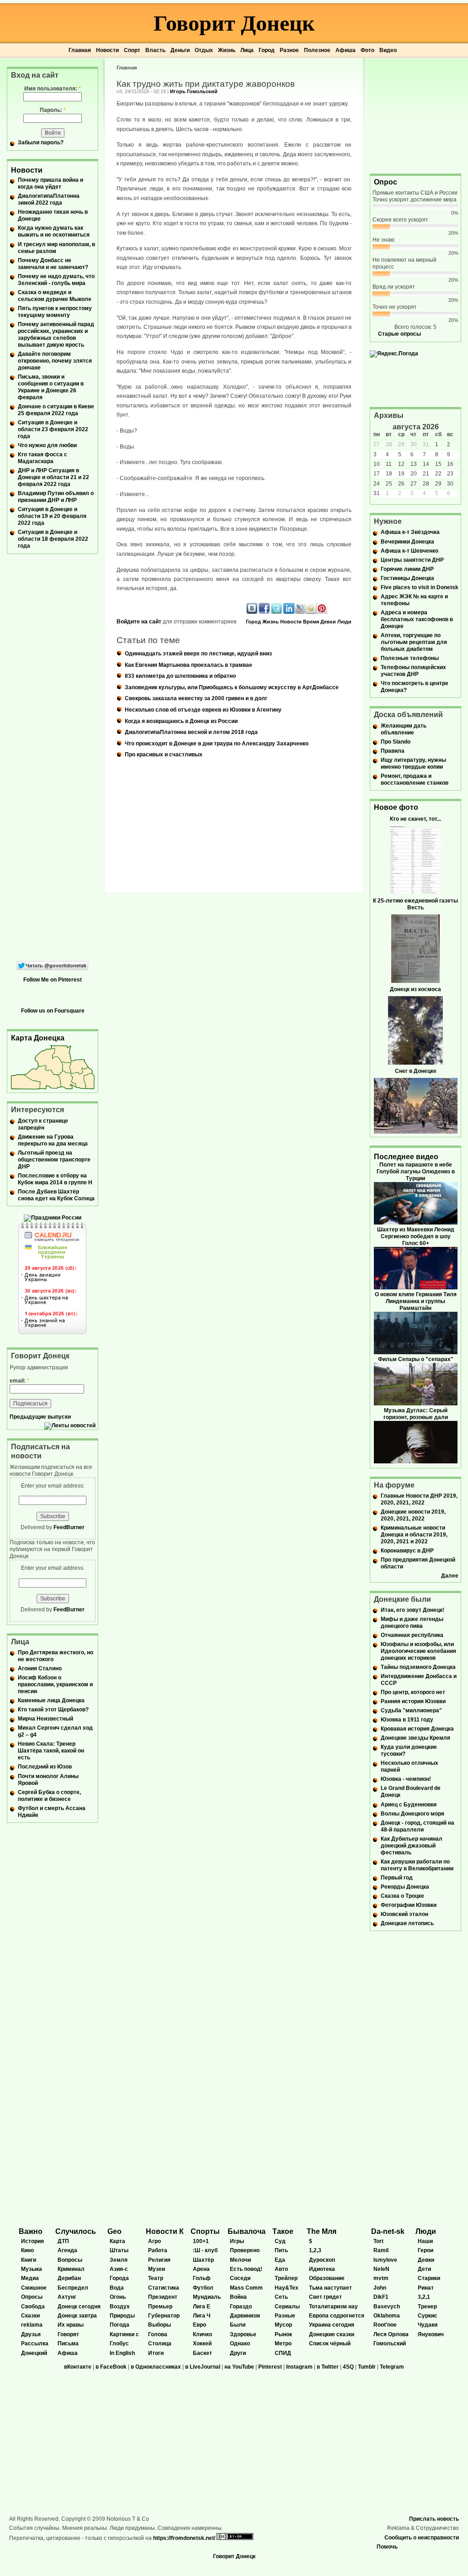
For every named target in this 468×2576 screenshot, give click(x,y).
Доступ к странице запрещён (43, 1124)
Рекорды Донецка (405, 1887)
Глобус (119, 2344)
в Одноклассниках (156, 2367)
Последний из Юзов (45, 1767)
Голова (158, 2334)
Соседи (240, 2278)
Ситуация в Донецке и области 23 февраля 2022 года (53, 429)
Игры (237, 2241)
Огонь (118, 2297)
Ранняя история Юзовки (413, 1701)
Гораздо (241, 2307)
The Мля (322, 2231)
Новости (107, 50)
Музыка (32, 2269)
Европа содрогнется (337, 2316)
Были (238, 2325)
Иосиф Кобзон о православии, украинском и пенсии (55, 1684)
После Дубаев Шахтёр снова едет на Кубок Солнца (56, 1195)
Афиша (346, 50)
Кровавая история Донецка (417, 1729)
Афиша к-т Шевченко (409, 551)
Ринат (426, 2288)
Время (311, 622)
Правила (393, 751)
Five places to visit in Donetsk (420, 587)
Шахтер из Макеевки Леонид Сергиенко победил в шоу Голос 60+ (416, 1236)
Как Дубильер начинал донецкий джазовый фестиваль (412, 1846)
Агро (154, 2241)
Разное (289, 50)
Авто (281, 2269)
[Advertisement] (415, 115)
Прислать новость (434, 2519)
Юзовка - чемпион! (406, 1779)
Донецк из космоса (415, 989)
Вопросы (70, 2260)
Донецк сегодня (79, 2307)
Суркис (428, 2316)
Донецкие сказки (332, 2334)
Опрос (386, 182)
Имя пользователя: (53, 89)
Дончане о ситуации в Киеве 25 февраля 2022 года (56, 410)
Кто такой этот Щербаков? (53, 1710)
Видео (388, 50)
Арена (201, 2269)
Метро (283, 2344)
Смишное (34, 2288)
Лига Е (202, 2307)
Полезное (317, 50)
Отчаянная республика (412, 1635)
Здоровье (243, 2334)
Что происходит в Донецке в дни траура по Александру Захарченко (217, 744)
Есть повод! (246, 2269)
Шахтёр (203, 2260)
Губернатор (164, 2316)
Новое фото (396, 807)
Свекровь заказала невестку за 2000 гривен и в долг (196, 698)
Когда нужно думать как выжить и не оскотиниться (54, 231)
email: (19, 1381)
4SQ (348, 2367)
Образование (327, 2278)
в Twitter (328, 2367)
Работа (158, 2250)
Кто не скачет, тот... (415, 819)
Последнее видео (406, 1157)
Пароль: (53, 110)
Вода (117, 2288)
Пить (281, 2250)
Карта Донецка (38, 1038)
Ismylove (385, 2260)
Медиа (30, 2278)
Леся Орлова (391, 2334)
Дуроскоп (322, 2260)
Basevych (387, 2307)
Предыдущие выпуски (40, 1417)
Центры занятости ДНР (412, 560)
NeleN (381, 2269)
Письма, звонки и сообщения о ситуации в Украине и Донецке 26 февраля (51, 387)
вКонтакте (78, 2367)
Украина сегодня (332, 2325)
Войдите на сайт (139, 622)
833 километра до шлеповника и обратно (180, 676)
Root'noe (385, 2325)
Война (238, 2297)
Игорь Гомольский (194, 91)
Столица (160, 2344)
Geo (114, 2231)
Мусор (283, 2325)
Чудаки (428, 2325)
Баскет (202, 2353)
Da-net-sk (388, 2231)
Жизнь (227, 50)
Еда (280, 2260)
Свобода (33, 2307)
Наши (425, 2241)
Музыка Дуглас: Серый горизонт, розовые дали (416, 1414)
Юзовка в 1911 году (407, 1720)
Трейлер (286, 2278)
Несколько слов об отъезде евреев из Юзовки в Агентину (203, 710)
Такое (283, 2231)
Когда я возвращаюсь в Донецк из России (181, 721)
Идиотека (322, 2269)
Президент (163, 2297)
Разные (285, 2316)
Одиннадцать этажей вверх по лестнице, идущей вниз (198, 654)
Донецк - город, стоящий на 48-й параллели (417, 1826)
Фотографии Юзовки (409, 1905)
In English (122, 2353)
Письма (68, 2344)
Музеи (157, 2269)
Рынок (283, 2334)
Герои (425, 2250)
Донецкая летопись (407, 1923)
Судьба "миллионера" (411, 1710)
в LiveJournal (203, 2367)
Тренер (427, 2307)
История (32, 2241)
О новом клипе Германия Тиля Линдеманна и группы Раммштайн (416, 1301)
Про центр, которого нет (413, 1692)
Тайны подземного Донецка (418, 1667)
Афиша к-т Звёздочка (410, 532)
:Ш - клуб (205, 2250)
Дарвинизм (245, 2316)
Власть (155, 50)
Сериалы (287, 2307)
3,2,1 (424, 2297)
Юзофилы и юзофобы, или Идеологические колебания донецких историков (418, 1651)
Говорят (68, 2334)
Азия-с (119, 2269)
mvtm (381, 2278)
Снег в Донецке (416, 1071)
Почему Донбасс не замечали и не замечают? (53, 264)
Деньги (180, 50)
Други (238, 2353)
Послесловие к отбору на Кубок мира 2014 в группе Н (55, 1179)
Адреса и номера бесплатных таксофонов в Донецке (417, 619)
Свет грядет (325, 2297)
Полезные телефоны (410, 658)
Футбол (203, 2288)
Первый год (397, 1878)
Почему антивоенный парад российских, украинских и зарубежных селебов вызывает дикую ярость (56, 335)
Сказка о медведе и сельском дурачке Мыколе (55, 296)
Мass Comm (246, 2288)
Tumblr (367, 2367)
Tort (378, 2241)
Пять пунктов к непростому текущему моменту (55, 312)
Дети (424, 2269)
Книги (29, 2260)
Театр (156, 2278)
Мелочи (240, 2260)
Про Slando (396, 742)
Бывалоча (247, 2231)
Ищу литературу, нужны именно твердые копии (413, 763)
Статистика (164, 2288)
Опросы (32, 2297)
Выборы (160, 2325)
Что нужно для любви (47, 445)
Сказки (30, 2316)
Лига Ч (202, 2316)
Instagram (299, 2367)
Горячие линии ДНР (407, 569)
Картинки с (124, 2334)
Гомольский (390, 2344)
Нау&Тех (287, 2288)
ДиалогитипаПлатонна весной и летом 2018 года (191, 732)
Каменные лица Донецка (51, 1700)
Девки (328, 622)
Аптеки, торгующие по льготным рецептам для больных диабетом (414, 642)
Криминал (71, 2269)
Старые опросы (399, 334)
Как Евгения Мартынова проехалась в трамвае (189, 665)
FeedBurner (69, 1527)
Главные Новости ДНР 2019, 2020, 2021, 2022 (419, 1499)
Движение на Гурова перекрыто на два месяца (53, 1140)
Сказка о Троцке (402, 1896)
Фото (367, 50)
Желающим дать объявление (404, 729)
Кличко (202, 2334)
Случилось (76, 2231)
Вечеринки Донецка (407, 542)
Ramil (381, 2250)
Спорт (132, 50)
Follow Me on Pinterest (53, 980)
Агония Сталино (40, 1668)
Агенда (67, 2250)
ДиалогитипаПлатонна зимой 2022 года (49, 199)
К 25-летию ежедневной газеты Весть (415, 904)
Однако (240, 2344)
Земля (119, 2260)
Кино (27, 2250)
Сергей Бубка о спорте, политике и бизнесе (49, 1796)
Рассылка (35, 2344)
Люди (344, 622)
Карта (117, 2241)
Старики (429, 2278)
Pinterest (270, 2367)
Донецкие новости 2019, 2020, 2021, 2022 (413, 1515)
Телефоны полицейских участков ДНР (413, 671)
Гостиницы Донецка (407, 578)
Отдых (204, 50)
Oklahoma (387, 2316)
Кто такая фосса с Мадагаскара (43, 458)
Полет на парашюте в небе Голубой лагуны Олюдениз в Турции (416, 1172)
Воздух (120, 2307)
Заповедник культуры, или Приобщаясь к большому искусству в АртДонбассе (232, 687)
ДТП (63, 2241)
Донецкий (34, 2353)
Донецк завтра (77, 2316)
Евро (199, 2325)
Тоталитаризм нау (333, 2307)
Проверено (245, 2250)
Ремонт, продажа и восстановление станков (415, 779)
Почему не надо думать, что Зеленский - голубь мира (56, 280)
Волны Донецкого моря (412, 1814)
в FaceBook (111, 2367)
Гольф (202, 2278)
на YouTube (239, 2367)
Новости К (165, 2231)
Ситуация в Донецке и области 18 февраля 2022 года (53, 539)
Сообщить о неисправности (422, 2538)
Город (267, 50)
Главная (80, 50)
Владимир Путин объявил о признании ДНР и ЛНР (56, 497)
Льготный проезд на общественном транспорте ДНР (54, 1160)
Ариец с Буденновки (409, 1805)
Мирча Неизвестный (45, 1719)
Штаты (119, 2250)
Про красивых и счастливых (164, 755)
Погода (120, 2325)
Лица (247, 50)
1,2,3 (315, 2250)
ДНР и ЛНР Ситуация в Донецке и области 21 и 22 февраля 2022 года (53, 477)
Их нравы (71, 2325)
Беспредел (73, 2288)
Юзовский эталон (404, 1914)
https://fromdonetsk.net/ (184, 2538)
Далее (450, 1576)
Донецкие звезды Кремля (415, 1738)
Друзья (31, 2334)
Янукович (431, 2334)
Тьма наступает (330, 2288)
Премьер (160, 2307)
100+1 (201, 2241)
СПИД (283, 2353)
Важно (31, 2231)
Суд (280, 2241)
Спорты (205, 2231)
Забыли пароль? (41, 143)
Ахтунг (67, 2297)
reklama (32, 2325)
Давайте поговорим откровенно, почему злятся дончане (55, 361)
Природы (122, 2316)
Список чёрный (330, 2344)
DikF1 (381, 2297)
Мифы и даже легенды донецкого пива (412, 1623)
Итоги (156, 2353)
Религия (159, 2260)
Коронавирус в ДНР (407, 1551)
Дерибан (69, 2278)
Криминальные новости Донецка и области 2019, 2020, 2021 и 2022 (414, 1535)
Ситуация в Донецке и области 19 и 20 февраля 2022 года (52, 516)
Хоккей (202, 2344)
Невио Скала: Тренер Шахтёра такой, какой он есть (51, 1751)
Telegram (392, 2367)
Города (119, 2278)
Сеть (281, 2297)
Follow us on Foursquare (53, 1011)
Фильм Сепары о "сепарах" (416, 1359)
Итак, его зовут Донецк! (412, 1610)
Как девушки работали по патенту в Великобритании (417, 1865)
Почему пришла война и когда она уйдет (51, 183)
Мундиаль (207, 2297)
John (380, 2288)
